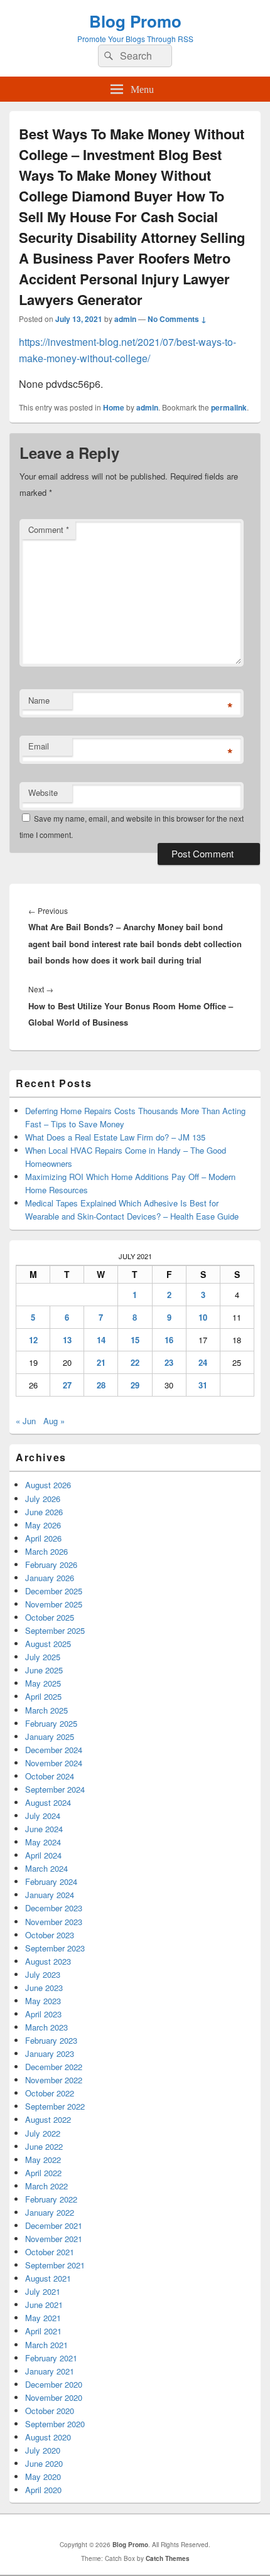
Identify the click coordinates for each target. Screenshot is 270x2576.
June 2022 (44, 2146)
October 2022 (50, 2093)
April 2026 (43, 1538)
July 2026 (43, 1499)
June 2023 (44, 1988)
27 (67, 1385)
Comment (49, 529)
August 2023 (48, 1961)
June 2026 (44, 1512)
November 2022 (54, 2080)
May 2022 (43, 2160)
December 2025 (54, 1591)
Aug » (54, 1421)
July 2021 (43, 2291)
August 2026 (48, 1485)
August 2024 (48, 1802)
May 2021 (43, 2318)
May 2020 (43, 2477)
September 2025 (55, 1630)
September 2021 (55, 2265)
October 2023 (50, 1935)
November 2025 (54, 1604)
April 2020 (43, 2490)
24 (203, 1362)
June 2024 (44, 1829)
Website (43, 792)
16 (169, 1340)
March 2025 (46, 1710)
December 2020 (54, 2384)
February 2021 (51, 2358)
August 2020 (48, 2437)
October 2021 (50, 2252)
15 (135, 1340)
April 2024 (43, 1855)
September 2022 (55, 2106)
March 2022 (46, 2186)
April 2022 (43, 2173)
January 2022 (50, 2212)
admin (125, 319)
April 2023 (43, 2014)
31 (203, 1385)
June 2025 (44, 1670)
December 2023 (54, 1908)
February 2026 (51, 1564)
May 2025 (43, 1683)
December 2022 (54, 2067)
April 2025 (43, 1696)
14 (101, 1340)
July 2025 (43, 1657)
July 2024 (43, 1816)
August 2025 (48, 1644)
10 (203, 1317)
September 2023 (55, 1948)
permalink (229, 407)
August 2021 (48, 2278)
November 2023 (54, 1922)
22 (135, 1362)
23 (169, 1362)
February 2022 (51, 2199)
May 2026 (43, 1525)
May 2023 (43, 2001)
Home (114, 407)
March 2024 (46, 1868)
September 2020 (55, 2424)
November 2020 (54, 2397)
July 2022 (43, 2133)
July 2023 (43, 1974)
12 (33, 1340)
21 (101, 1362)
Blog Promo (135, 21)
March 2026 (46, 1551)
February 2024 (51, 1881)
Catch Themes (168, 2558)
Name (39, 700)
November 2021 (54, 2239)
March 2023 (46, 2027)
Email (39, 746)
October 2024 (50, 1776)
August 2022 (48, 2119)
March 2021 (46, 2345)
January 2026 (50, 1578)
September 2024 (55, 1789)
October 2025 (50, 1617)
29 (135, 1385)
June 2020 (44, 2463)
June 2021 (44, 2305)
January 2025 (50, 1736)
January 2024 (50, 1895)
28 (101, 1385)
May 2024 (43, 1842)
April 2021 (43, 2331)
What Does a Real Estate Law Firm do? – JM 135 (115, 1137)
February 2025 (51, 1723)
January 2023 (50, 2053)
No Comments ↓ (177, 319)
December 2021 (54, 2225)
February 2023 (51, 2040)
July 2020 (43, 2450)
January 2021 (50, 2371)
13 (67, 1340)
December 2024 (54, 1750)
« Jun (26, 1421)
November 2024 (54, 1763)
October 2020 (50, 2411)
